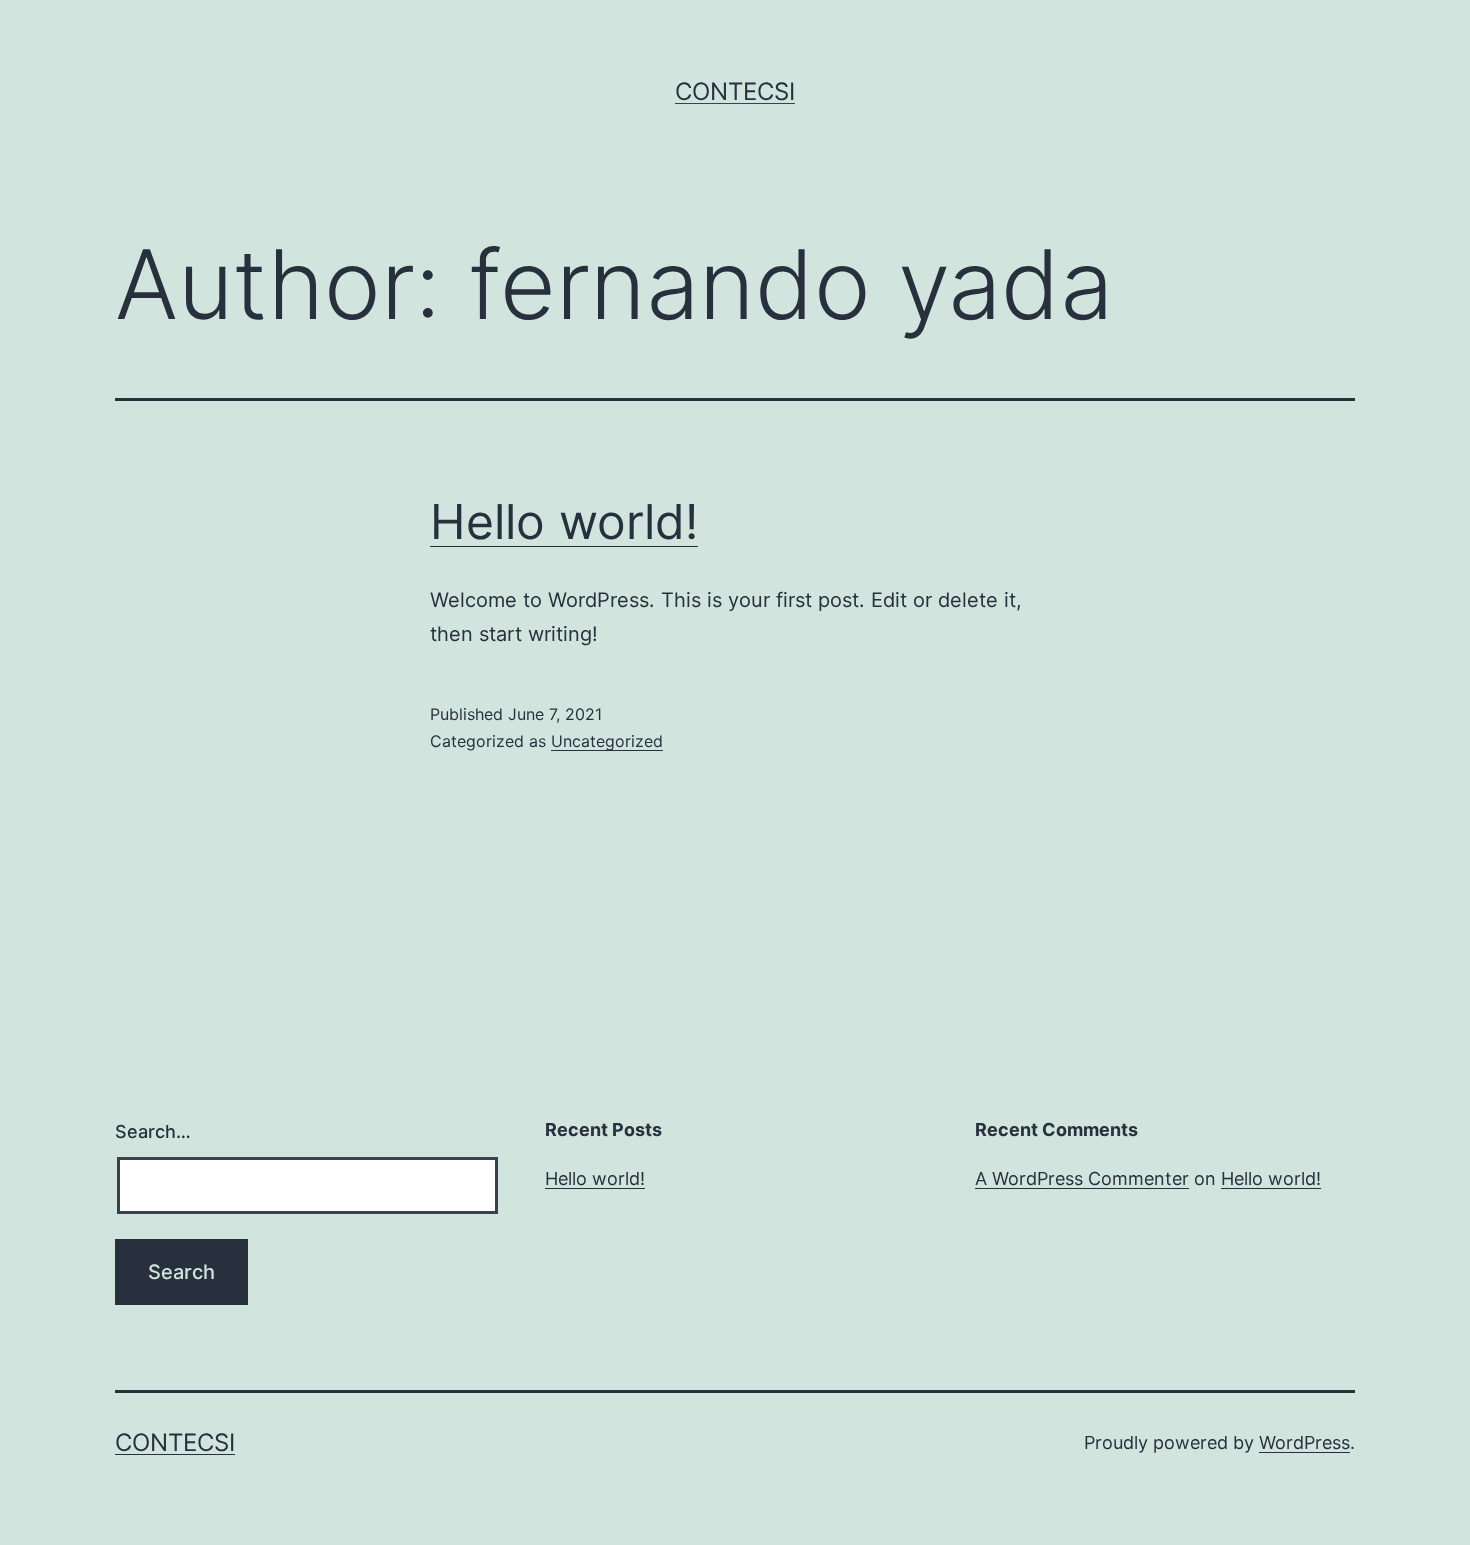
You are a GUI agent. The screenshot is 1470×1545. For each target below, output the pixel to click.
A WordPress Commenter (1082, 1178)
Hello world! (564, 521)
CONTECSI (735, 91)
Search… (153, 1131)
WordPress (1304, 1442)
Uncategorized (607, 741)
